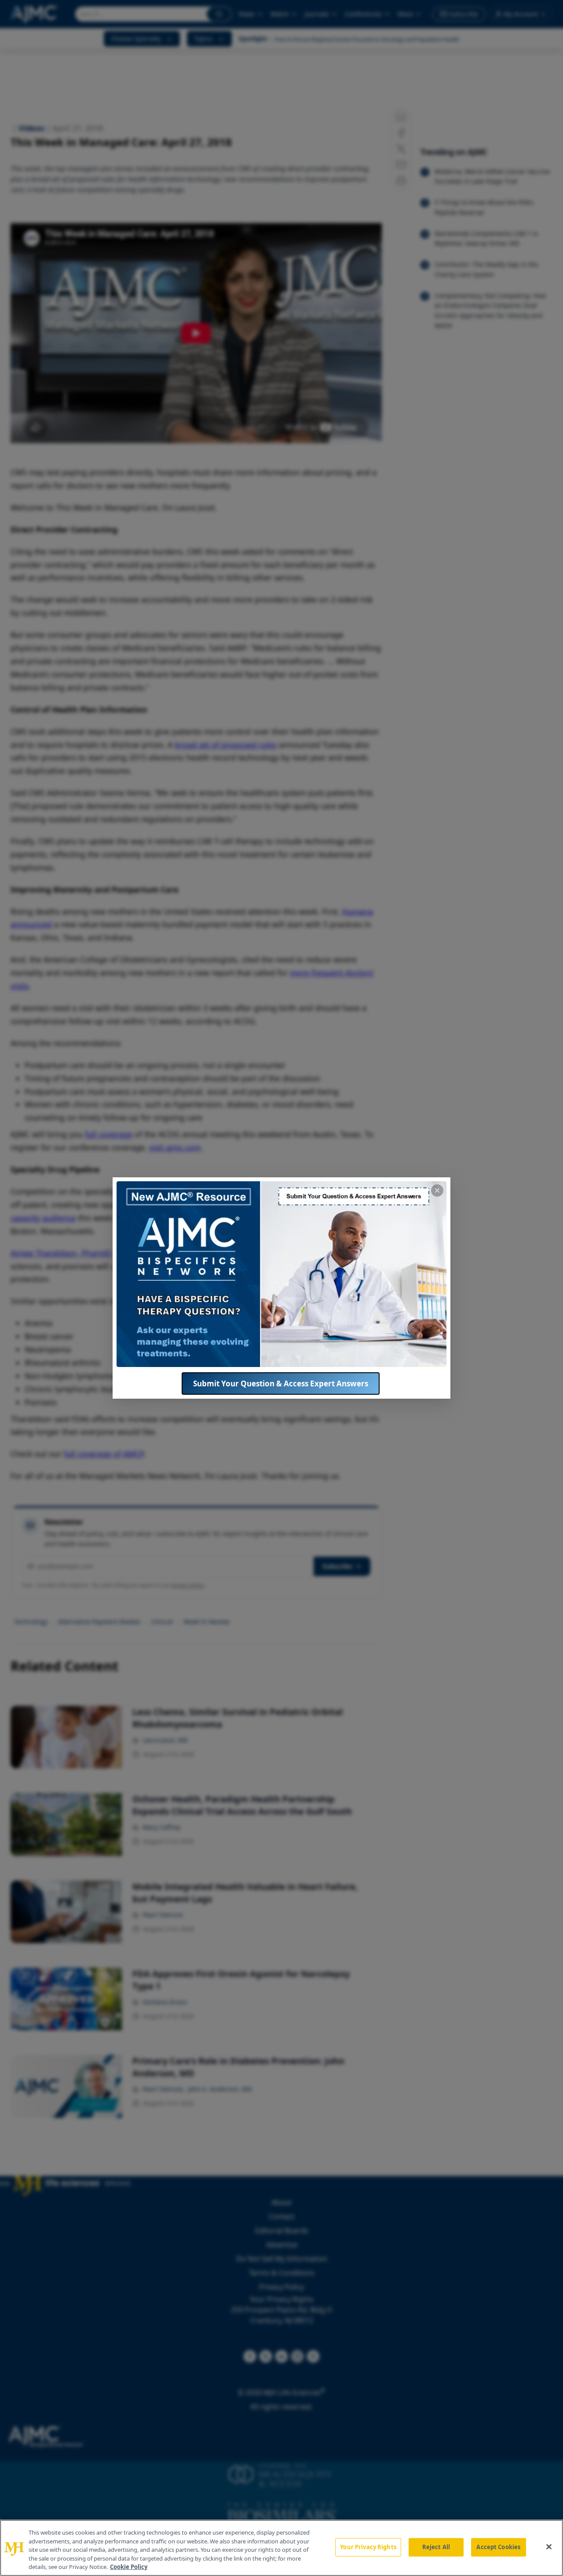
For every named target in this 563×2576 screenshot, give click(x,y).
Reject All (436, 2547)
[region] (281, 2548)
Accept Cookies (498, 2547)
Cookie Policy (129, 2567)
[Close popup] (437, 1191)
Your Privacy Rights (368, 2547)
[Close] (549, 2547)
